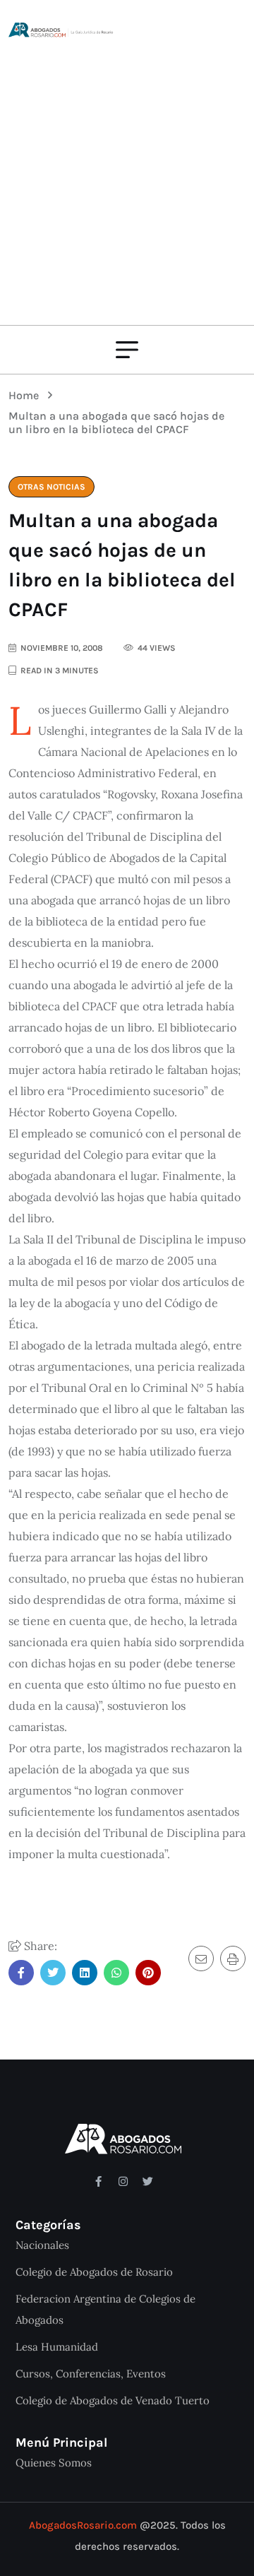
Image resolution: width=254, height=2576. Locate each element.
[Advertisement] (127, 173)
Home (26, 395)
